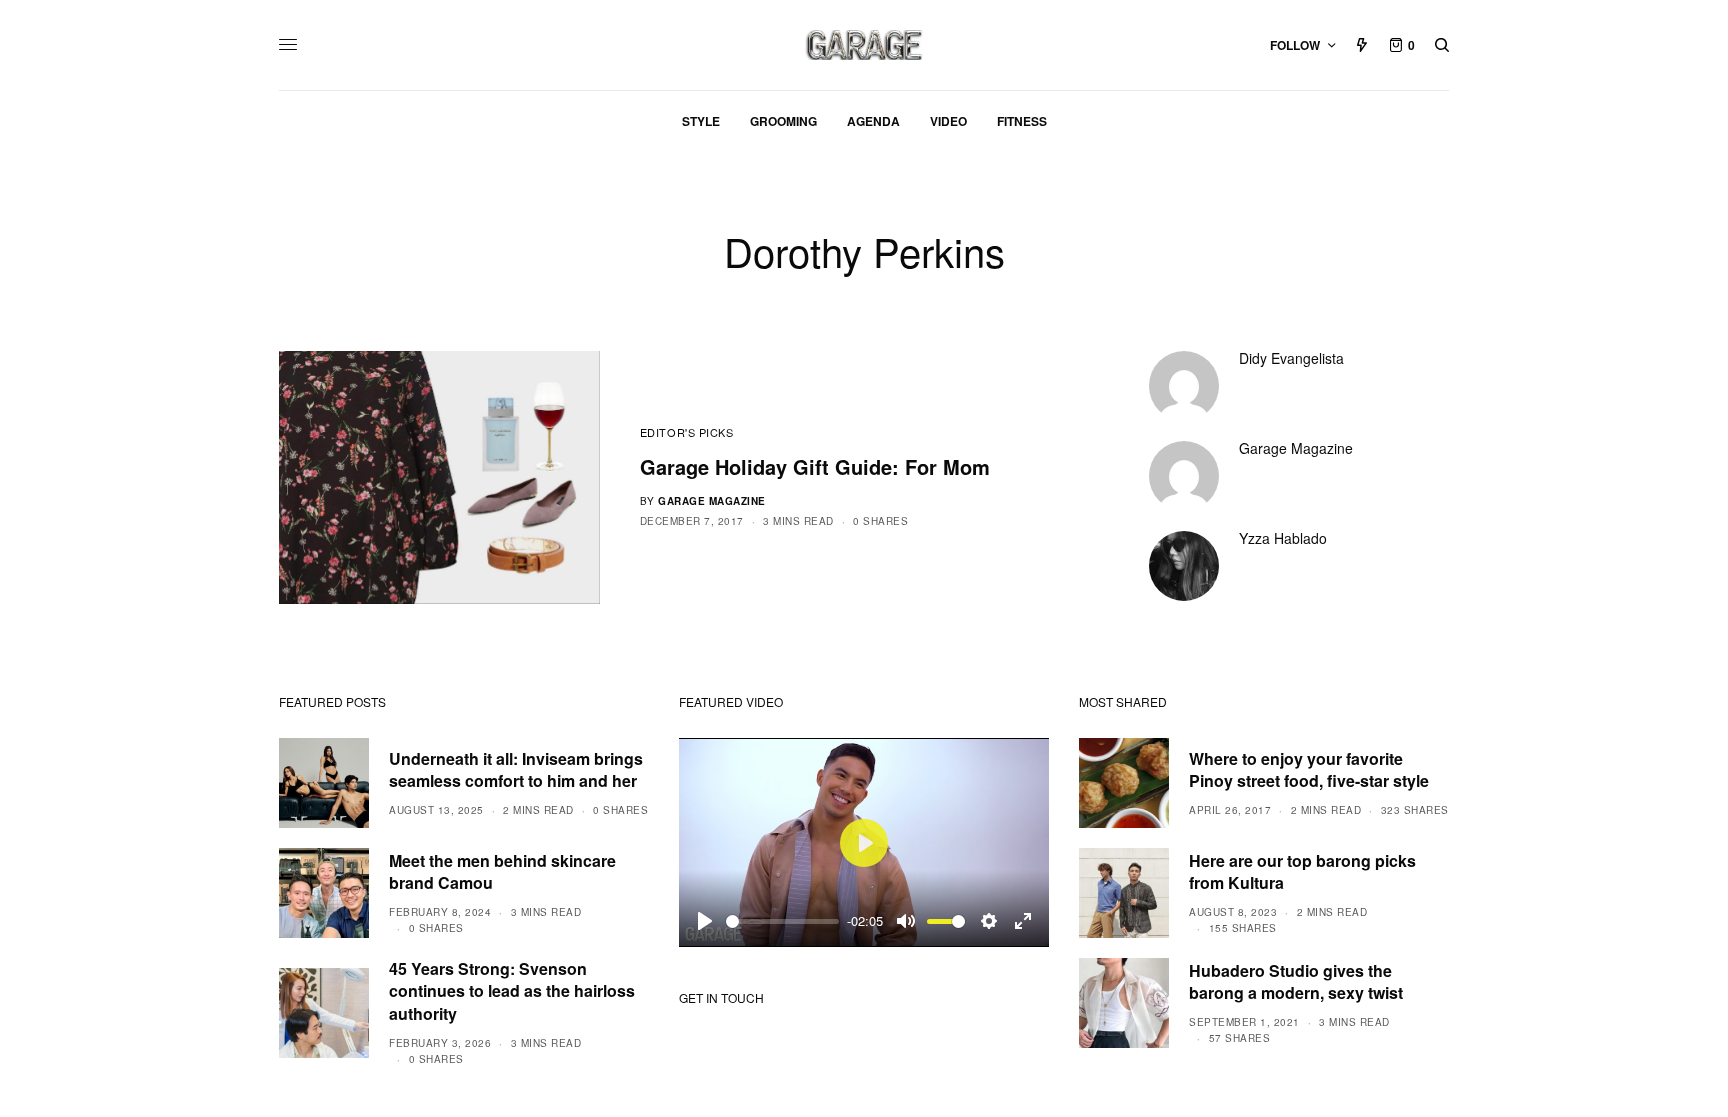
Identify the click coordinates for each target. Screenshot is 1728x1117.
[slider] (782, 921)
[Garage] (864, 45)
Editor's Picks (687, 432)
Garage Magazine (712, 501)
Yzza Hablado (1283, 538)
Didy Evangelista (1291, 358)
